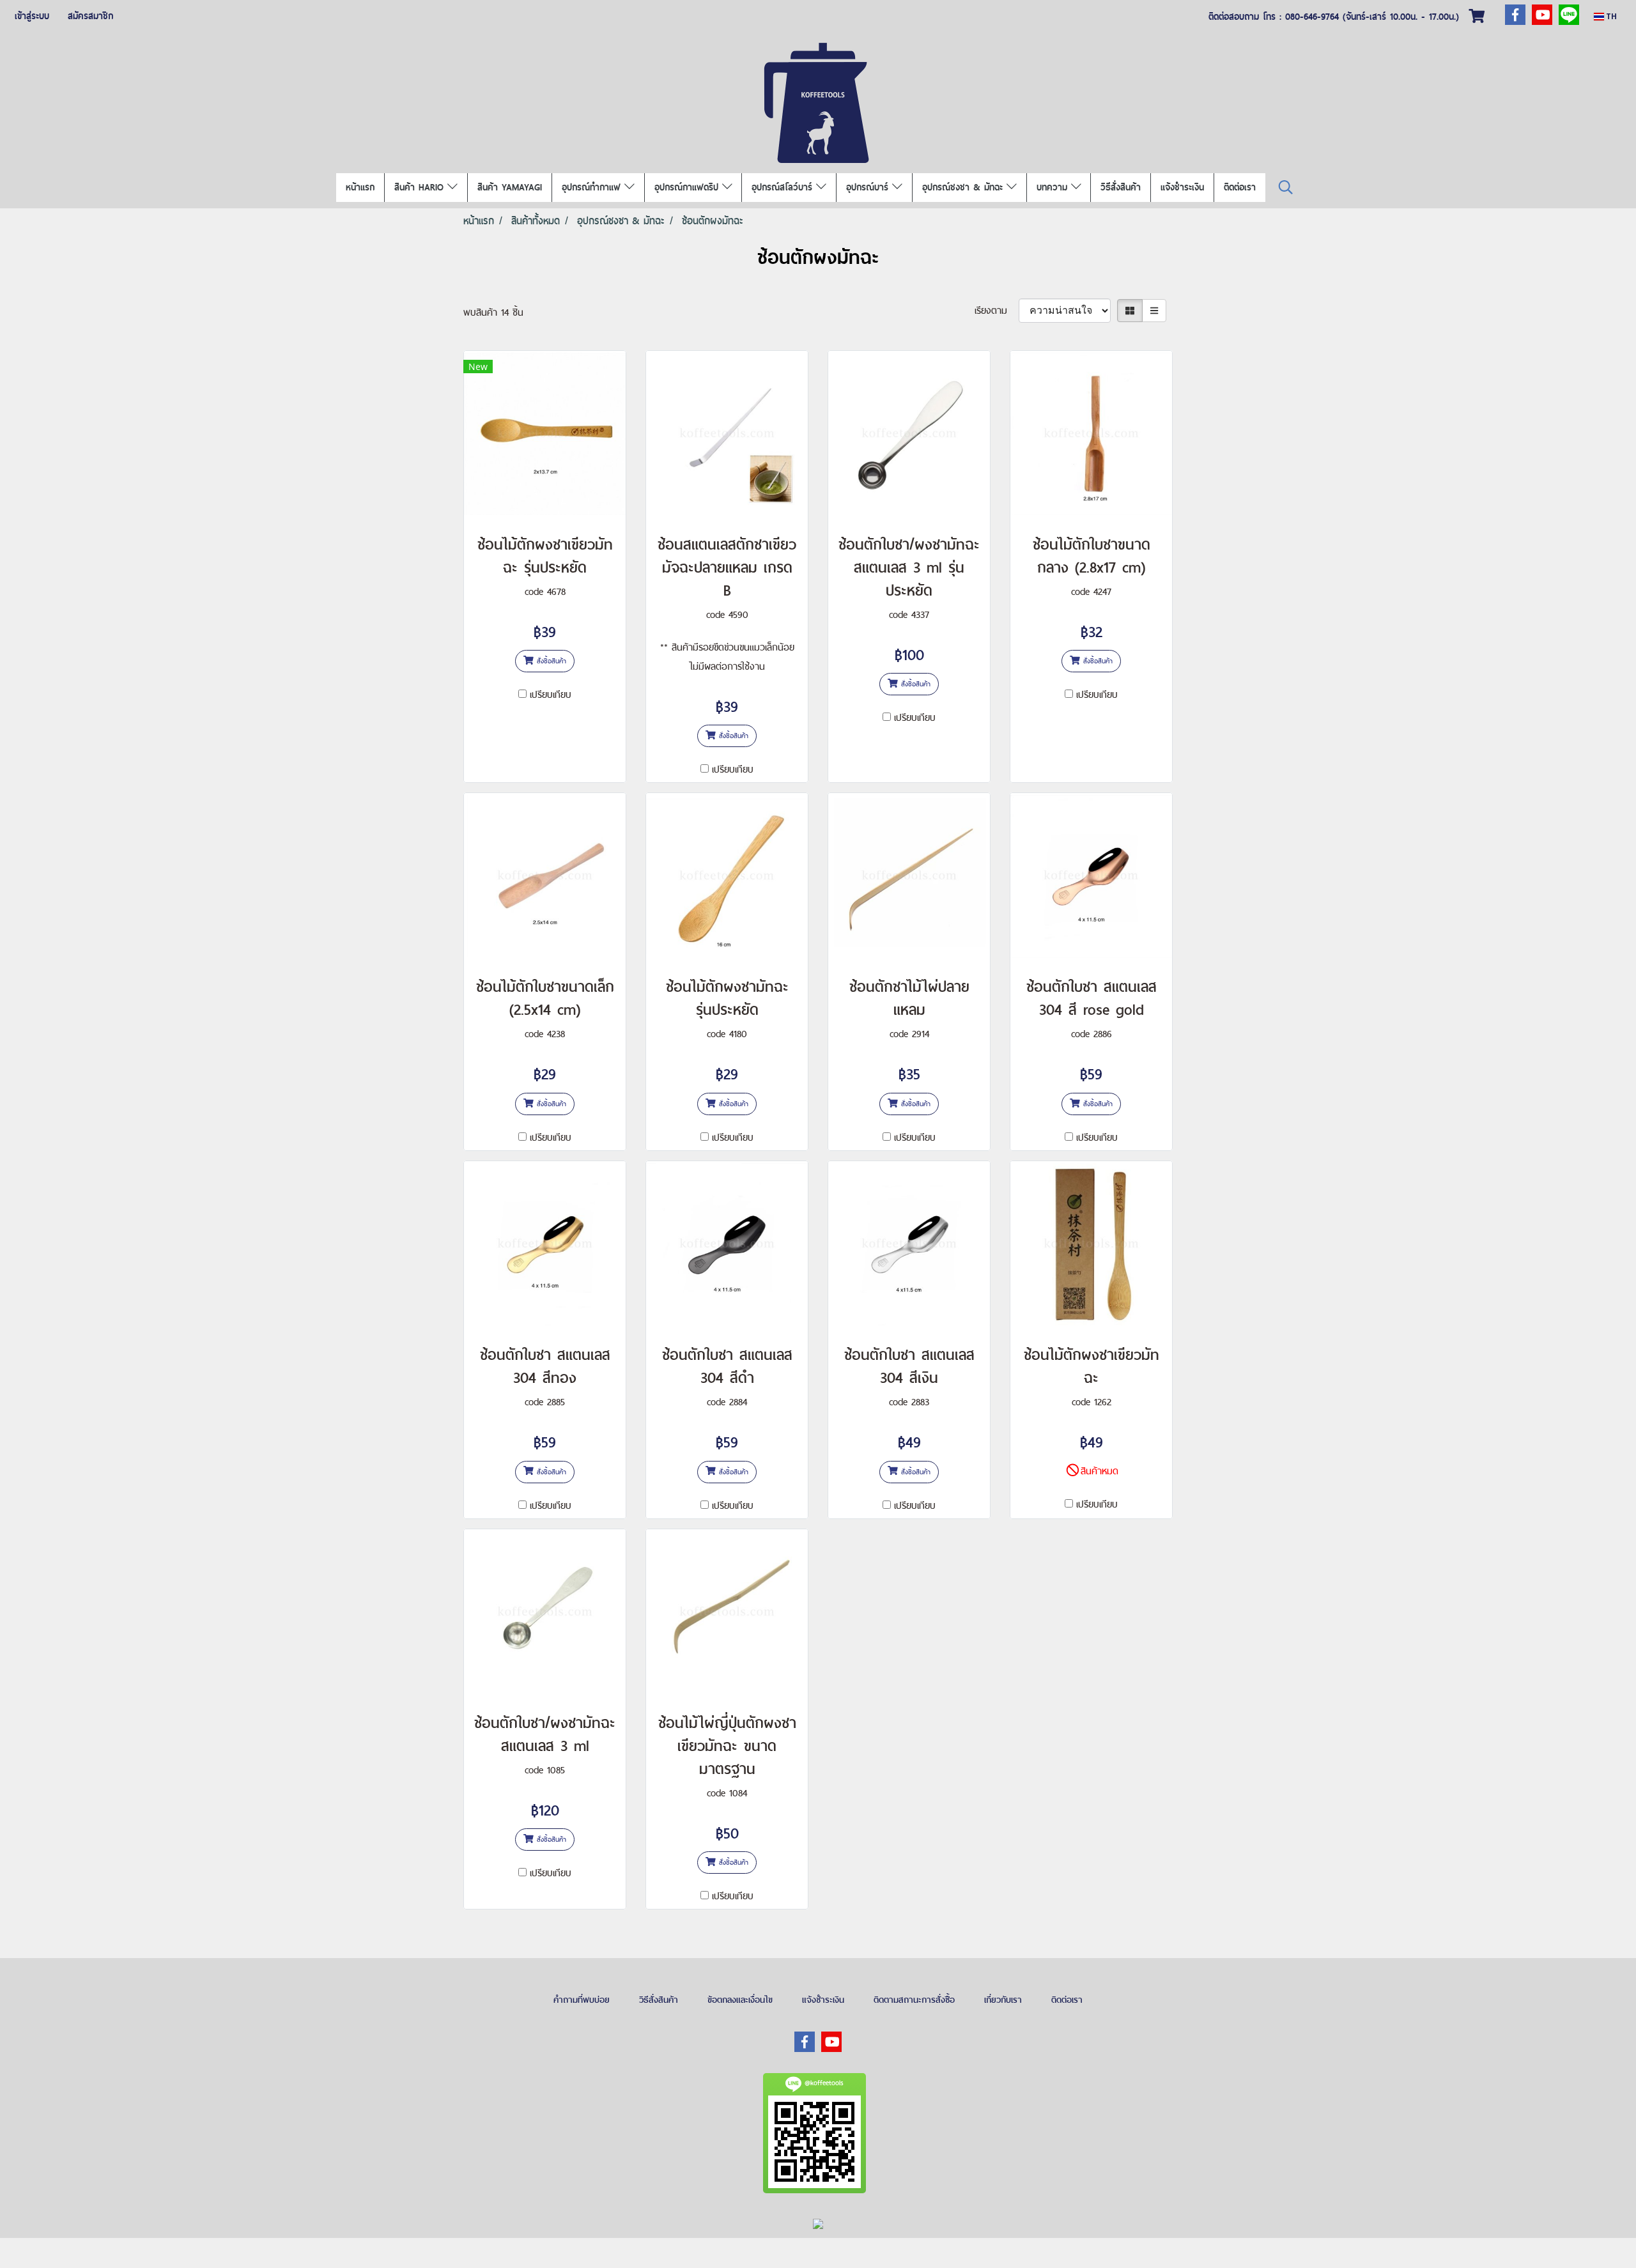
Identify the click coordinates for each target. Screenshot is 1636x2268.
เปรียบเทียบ (551, 694)
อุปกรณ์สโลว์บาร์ (784, 187)
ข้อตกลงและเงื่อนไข (740, 2000)
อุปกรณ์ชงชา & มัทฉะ (964, 187)
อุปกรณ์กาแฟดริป (688, 187)
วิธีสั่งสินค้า (1121, 187)
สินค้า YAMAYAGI (510, 187)
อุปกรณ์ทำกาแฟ (593, 187)
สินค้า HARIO (421, 187)
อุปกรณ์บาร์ (869, 187)
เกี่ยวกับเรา (1003, 2000)
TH (1610, 16)
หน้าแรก (360, 187)
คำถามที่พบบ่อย (582, 2000)
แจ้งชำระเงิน (1182, 187)
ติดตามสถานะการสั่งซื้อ (914, 2000)
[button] (1286, 188)
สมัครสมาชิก (90, 16)
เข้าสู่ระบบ (32, 16)
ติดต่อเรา (1240, 187)
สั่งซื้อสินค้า (550, 661)
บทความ (1054, 187)
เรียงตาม (997, 310)
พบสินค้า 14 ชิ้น (493, 312)
